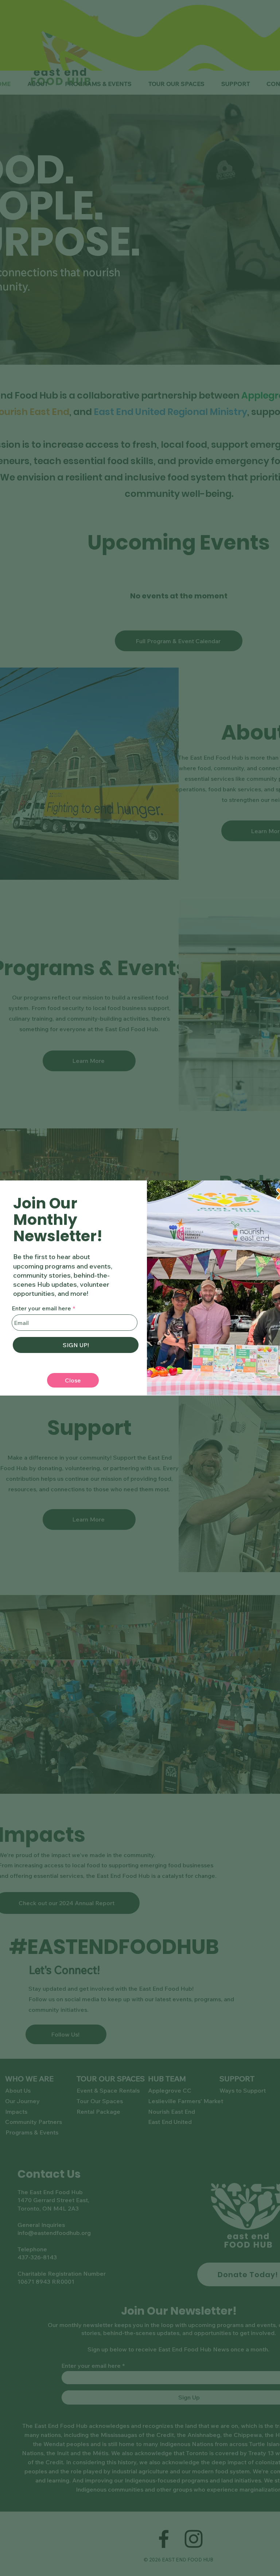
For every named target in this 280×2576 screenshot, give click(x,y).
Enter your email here (41, 1308)
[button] (73, 1380)
